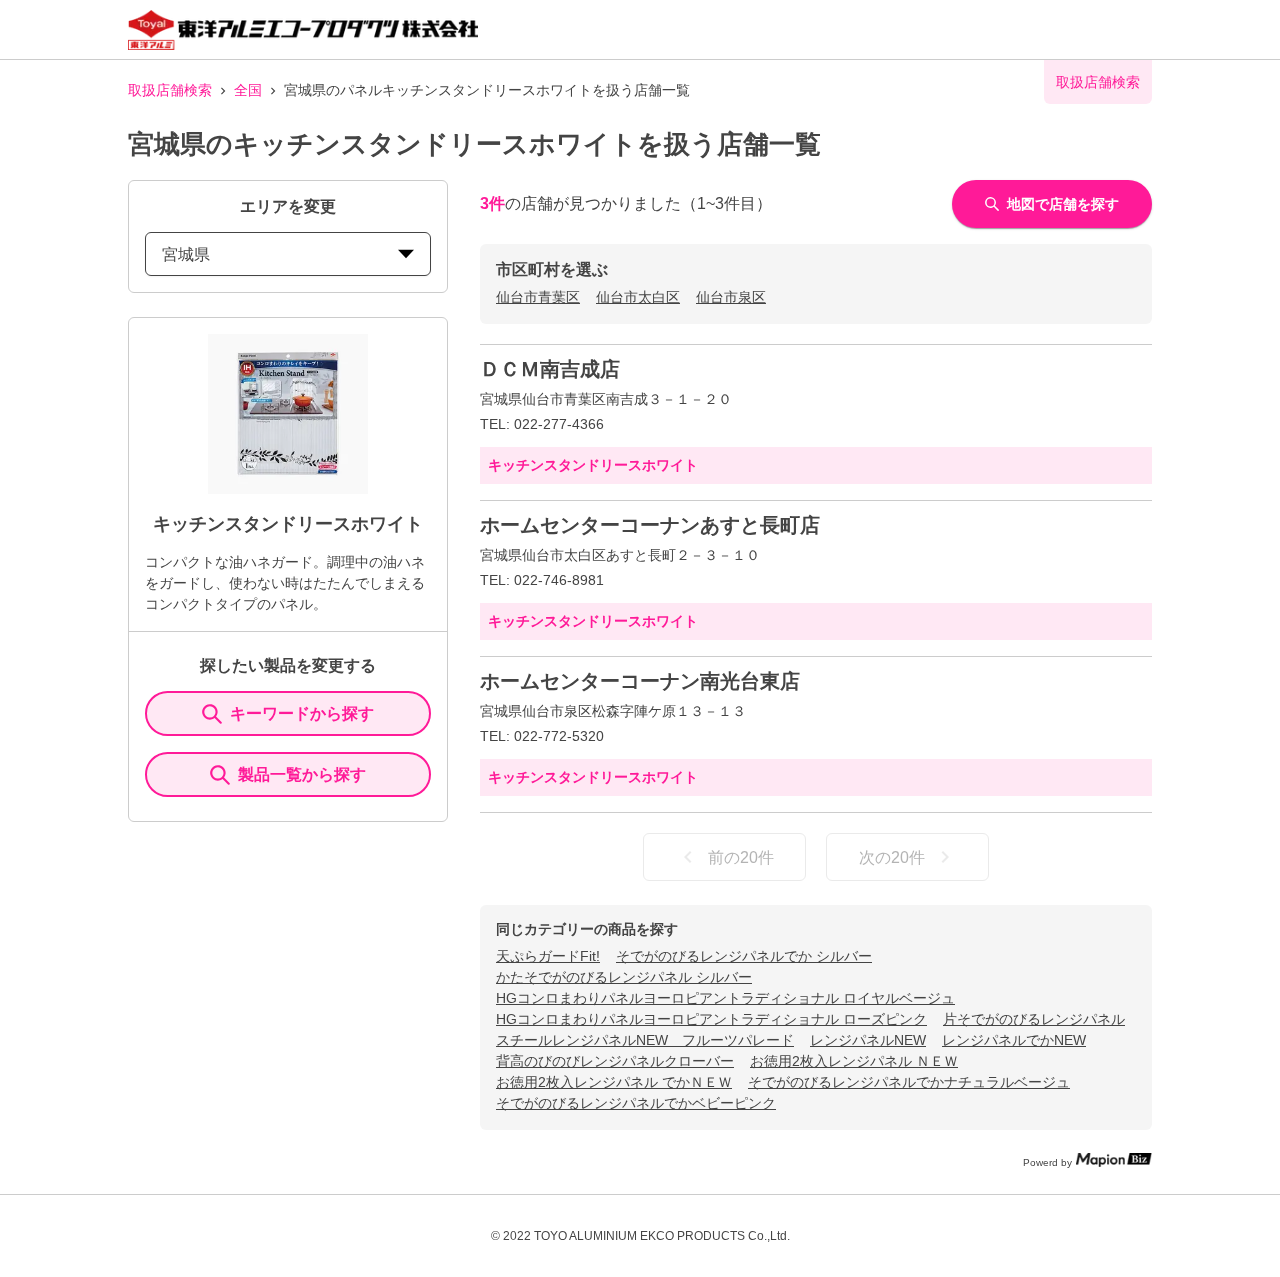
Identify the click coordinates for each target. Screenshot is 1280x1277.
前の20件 (741, 857)
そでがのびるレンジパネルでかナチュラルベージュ (909, 1082)
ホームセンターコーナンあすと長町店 (650, 525)
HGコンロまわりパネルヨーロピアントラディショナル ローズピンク (711, 1019)
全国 (248, 90)
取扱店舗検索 (170, 90)
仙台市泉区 (731, 297)
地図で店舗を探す (1063, 204)
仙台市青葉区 (538, 297)
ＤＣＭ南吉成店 (550, 369)
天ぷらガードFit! (548, 956)
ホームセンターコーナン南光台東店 (640, 681)
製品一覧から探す (302, 774)
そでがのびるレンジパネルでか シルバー (744, 956)
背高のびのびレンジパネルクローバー (615, 1061)
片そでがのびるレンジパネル (1034, 1019)
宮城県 (186, 254)
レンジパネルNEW (868, 1040)
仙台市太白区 (638, 297)
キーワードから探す (302, 713)
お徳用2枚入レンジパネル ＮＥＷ (854, 1061)
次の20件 (892, 857)
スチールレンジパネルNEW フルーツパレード (645, 1040)
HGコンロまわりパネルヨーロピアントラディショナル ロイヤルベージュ (725, 998)
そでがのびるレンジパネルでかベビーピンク (636, 1103)
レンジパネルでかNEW (1014, 1040)
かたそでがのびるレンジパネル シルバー (624, 977)
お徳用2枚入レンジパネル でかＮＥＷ (614, 1082)
